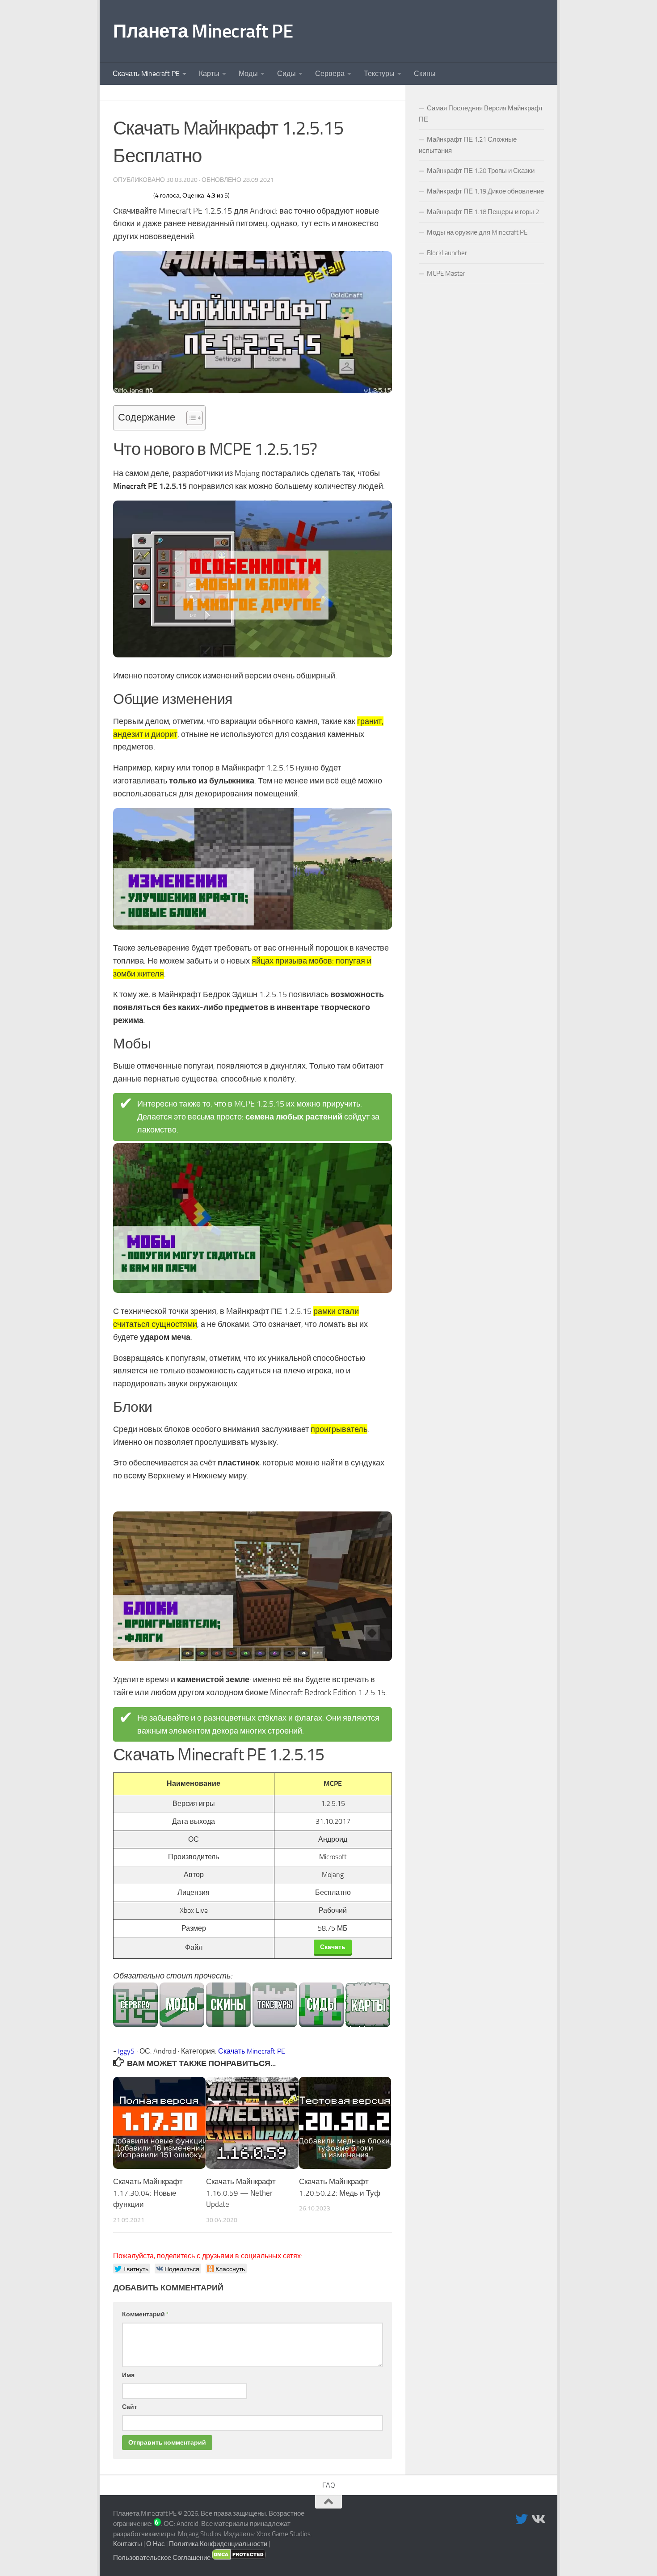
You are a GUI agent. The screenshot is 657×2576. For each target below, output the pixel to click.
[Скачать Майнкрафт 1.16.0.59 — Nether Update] (252, 2123)
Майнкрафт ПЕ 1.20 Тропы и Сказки (481, 171)
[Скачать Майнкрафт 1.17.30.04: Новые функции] (159, 2123)
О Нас (156, 2544)
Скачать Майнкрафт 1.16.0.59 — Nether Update (241, 2193)
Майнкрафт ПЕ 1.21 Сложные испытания (468, 145)
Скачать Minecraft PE (146, 74)
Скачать (333, 1947)
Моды (248, 74)
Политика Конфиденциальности (218, 2544)
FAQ (329, 2485)
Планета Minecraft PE (203, 31)
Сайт (130, 2407)
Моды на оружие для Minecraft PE (477, 232)
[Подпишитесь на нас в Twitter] (522, 2519)
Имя (128, 2375)
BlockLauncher (447, 253)
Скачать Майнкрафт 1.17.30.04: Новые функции (148, 2193)
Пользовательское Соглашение (162, 2558)
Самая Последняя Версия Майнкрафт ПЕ (481, 114)
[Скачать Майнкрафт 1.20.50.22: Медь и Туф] (345, 2123)
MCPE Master (446, 274)
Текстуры (379, 74)
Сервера (330, 74)
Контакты (128, 2544)
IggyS (126, 2051)
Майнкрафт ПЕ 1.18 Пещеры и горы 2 (483, 212)
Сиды (286, 74)
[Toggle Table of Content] (190, 418)
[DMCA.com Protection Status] (239, 2558)
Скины (425, 74)
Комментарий (145, 2314)
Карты (209, 74)
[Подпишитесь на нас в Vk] (538, 2519)
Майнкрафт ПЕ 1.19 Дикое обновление (485, 191)
